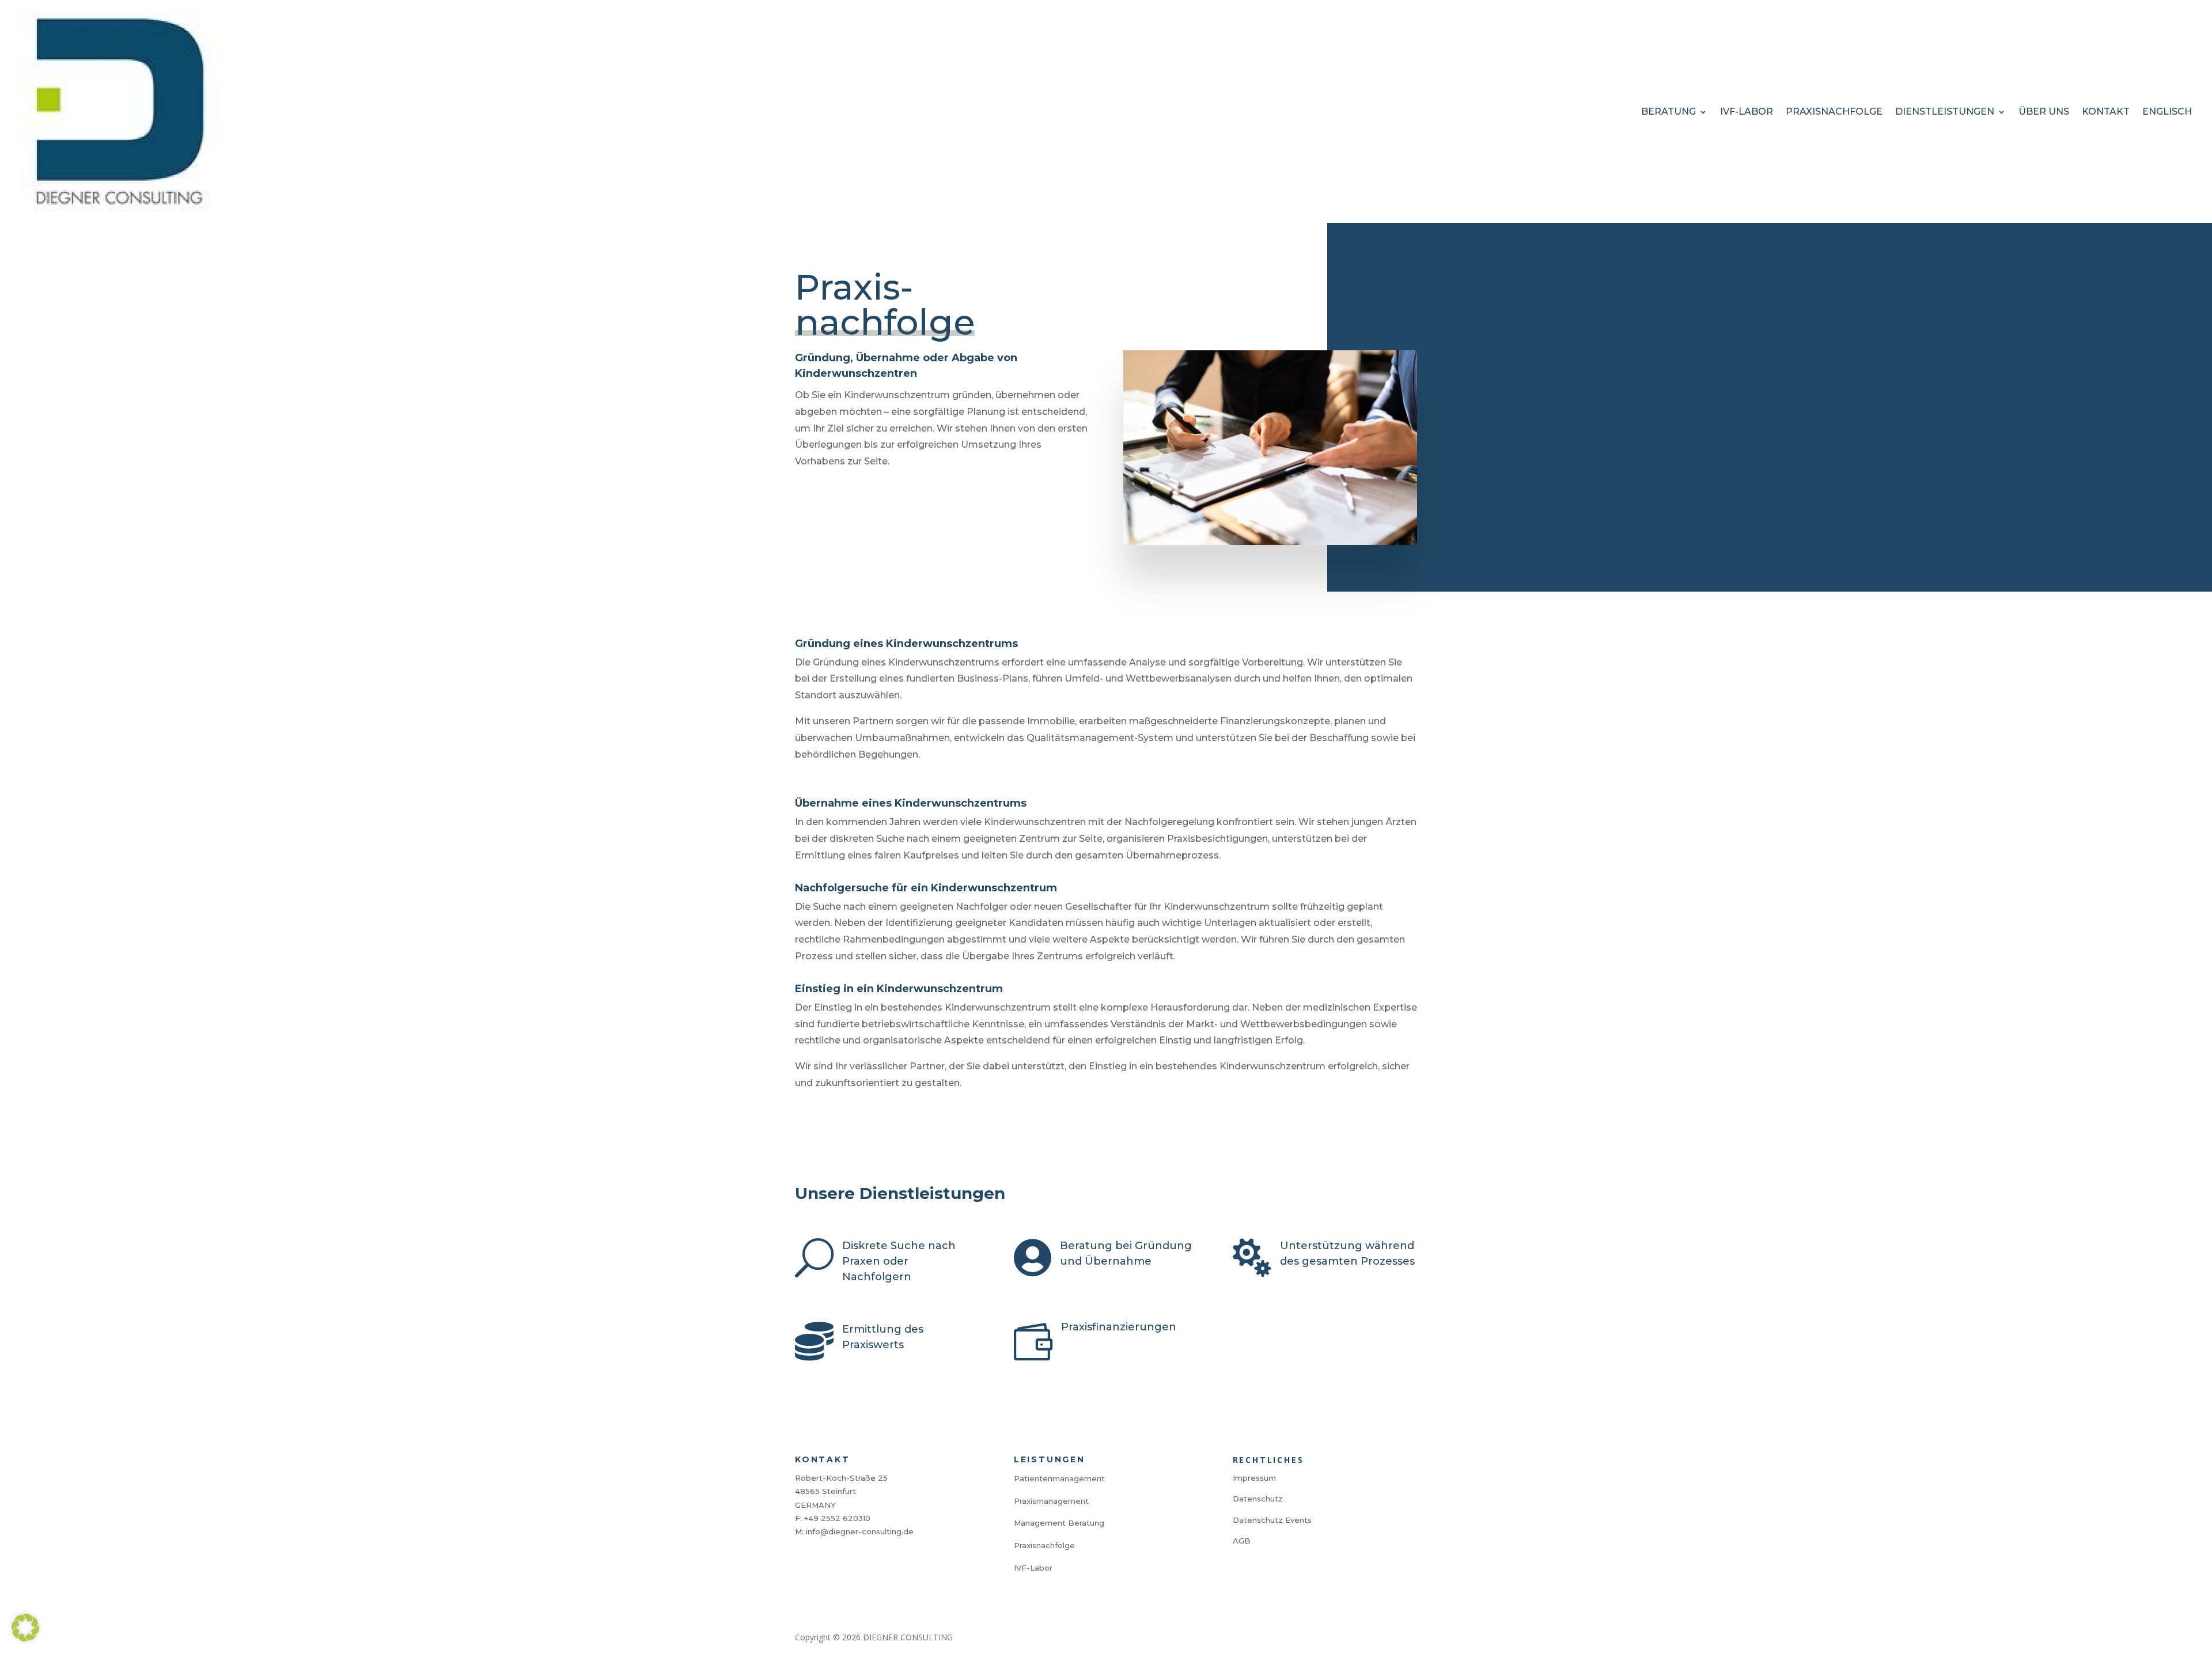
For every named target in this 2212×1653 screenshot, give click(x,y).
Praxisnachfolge (1834, 111)
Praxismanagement (1051, 1501)
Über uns (2044, 111)
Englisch (2167, 111)
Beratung (1669, 111)
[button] (25, 1628)
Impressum (1254, 1478)
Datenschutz (1258, 1499)
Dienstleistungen (1945, 111)
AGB (1242, 1541)
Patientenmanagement (1059, 1478)
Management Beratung (1059, 1523)
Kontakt (2106, 111)
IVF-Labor (1747, 111)
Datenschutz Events (1272, 1520)
